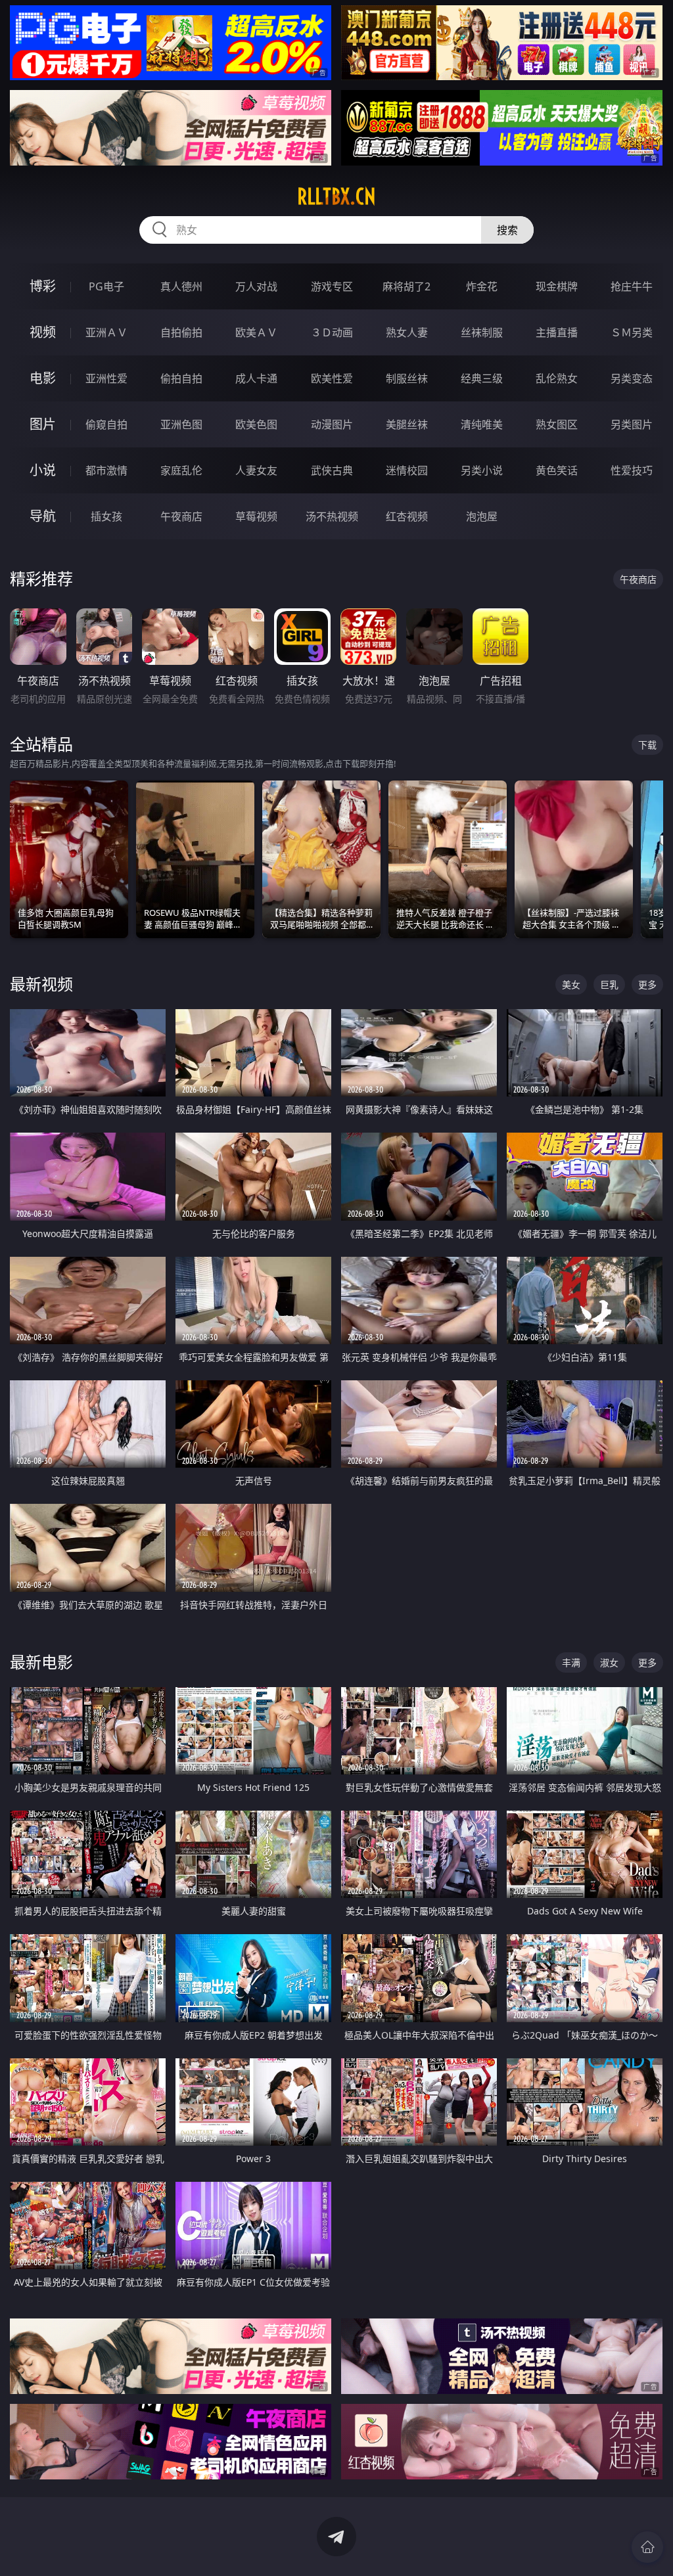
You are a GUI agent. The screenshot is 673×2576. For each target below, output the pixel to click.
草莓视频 (256, 516)
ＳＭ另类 (632, 332)
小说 (43, 470)
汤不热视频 (332, 516)
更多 (647, 984)
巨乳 (609, 984)
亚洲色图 (181, 424)
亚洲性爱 (106, 378)
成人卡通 (256, 378)
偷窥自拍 (106, 424)
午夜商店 (181, 516)
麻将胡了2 (406, 286)
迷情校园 (407, 470)
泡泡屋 (482, 516)
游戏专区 (332, 286)
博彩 (43, 286)
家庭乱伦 (181, 470)
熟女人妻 (407, 332)
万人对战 (256, 286)
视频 (43, 332)
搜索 (507, 230)
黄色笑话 (557, 470)
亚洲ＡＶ (106, 332)
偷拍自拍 (181, 378)
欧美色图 (256, 424)
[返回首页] (647, 2547)
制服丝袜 (407, 378)
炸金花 (482, 286)
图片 (43, 424)
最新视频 (41, 984)
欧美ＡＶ (256, 332)
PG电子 (106, 286)
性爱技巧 (632, 470)
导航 (43, 516)
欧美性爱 (332, 378)
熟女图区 (557, 424)
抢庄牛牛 (632, 286)
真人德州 (181, 286)
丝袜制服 (482, 332)
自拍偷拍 (181, 332)
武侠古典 (332, 470)
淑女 (609, 1662)
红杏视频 (407, 516)
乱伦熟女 (557, 378)
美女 (571, 984)
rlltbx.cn (336, 196)
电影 (43, 378)
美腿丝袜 (407, 424)
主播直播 (557, 332)
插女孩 (106, 516)
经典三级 (482, 378)
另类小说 (482, 470)
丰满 (571, 1662)
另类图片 (632, 424)
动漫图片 (332, 424)
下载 (647, 745)
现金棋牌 (557, 286)
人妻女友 (256, 470)
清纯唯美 (482, 424)
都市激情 (106, 470)
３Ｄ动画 (332, 332)
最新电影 (41, 1662)
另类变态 (632, 378)
